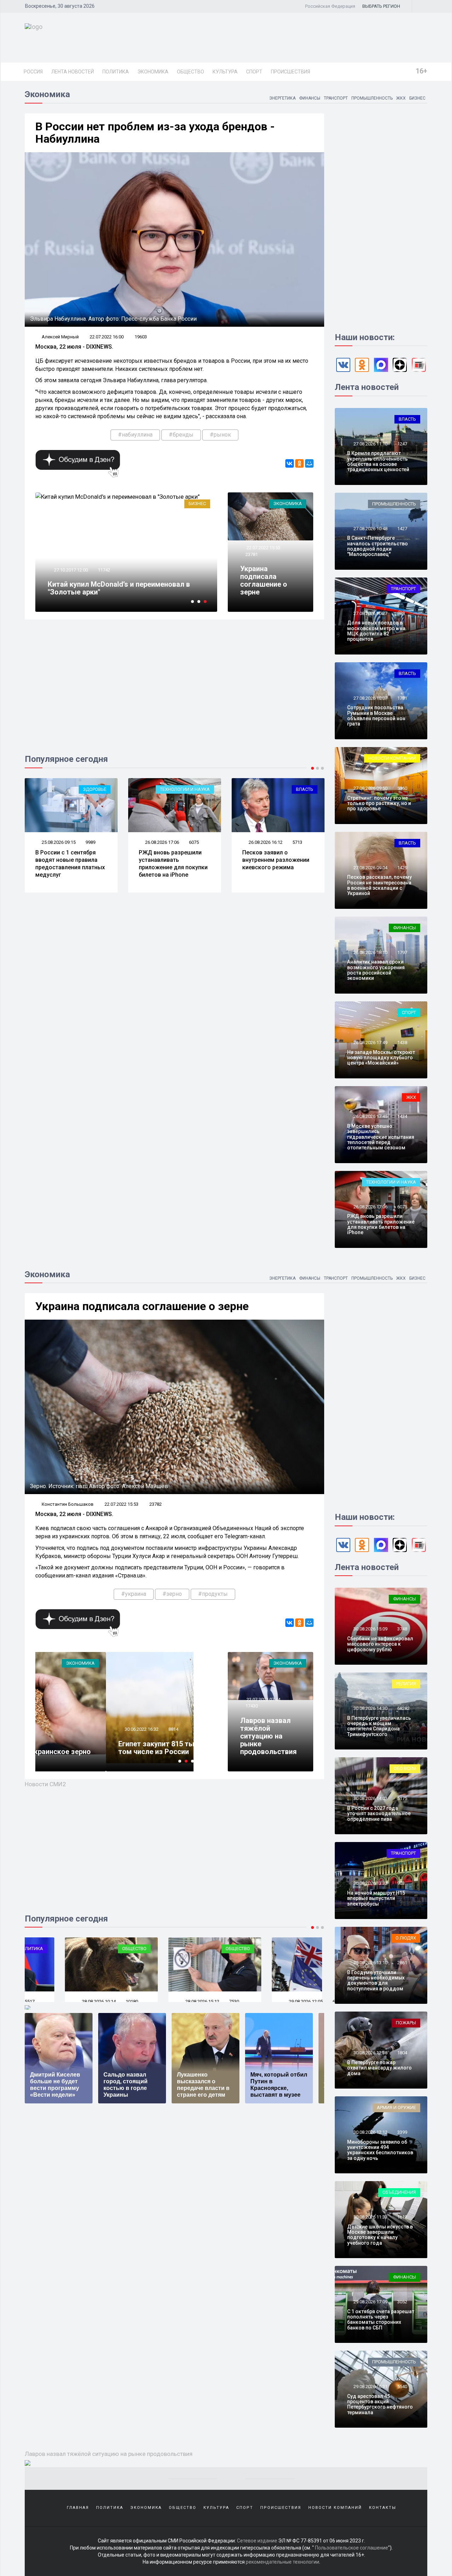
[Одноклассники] (299, 463)
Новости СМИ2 (45, 1784)
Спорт (254, 72)
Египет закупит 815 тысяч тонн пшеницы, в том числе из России (96, 1748)
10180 (92, 2001)
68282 (403, 1708)
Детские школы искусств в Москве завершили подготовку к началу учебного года (380, 2235)
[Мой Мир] (309, 463)
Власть (201, 789)
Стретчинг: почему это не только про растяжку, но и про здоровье (379, 803)
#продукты (213, 1594)
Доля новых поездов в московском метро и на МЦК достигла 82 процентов (376, 631)
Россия (33, 72)
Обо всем (405, 1768)
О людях (406, 1938)
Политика (116, 72)
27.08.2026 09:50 (370, 788)
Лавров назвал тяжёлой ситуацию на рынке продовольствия (268, 1736)
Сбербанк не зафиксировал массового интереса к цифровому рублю (380, 1644)
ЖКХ (401, 98)
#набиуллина (135, 435)
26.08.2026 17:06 (58, 842)
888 (401, 613)
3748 (402, 1629)
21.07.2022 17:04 (70, 570)
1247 (402, 444)
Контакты (383, 2508)
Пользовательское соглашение (352, 2548)
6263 (297, 2001)
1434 (402, 1116)
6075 (90, 842)
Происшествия (290, 72)
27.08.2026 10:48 (370, 529)
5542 (297, 845)
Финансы (310, 98)
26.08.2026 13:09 (265, 845)
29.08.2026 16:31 (370, 2386)
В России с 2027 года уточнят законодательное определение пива (379, 1814)
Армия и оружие (396, 2107)
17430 (252, 1706)
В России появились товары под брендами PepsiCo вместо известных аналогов (120, 588)
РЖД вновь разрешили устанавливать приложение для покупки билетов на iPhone (70, 863)
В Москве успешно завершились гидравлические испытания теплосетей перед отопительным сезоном (381, 1137)
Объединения (399, 2192)
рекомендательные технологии (282, 2562)
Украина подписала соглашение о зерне (264, 580)
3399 (402, 2132)
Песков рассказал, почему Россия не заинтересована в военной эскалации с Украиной (379, 885)
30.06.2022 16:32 (45, 1729)
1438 (402, 1043)
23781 (252, 554)
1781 (402, 698)
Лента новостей (73, 72)
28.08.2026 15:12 (162, 2001)
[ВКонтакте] (290, 463)
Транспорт (336, 98)
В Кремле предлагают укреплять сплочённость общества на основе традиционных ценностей (378, 461)
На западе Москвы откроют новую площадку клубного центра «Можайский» (381, 1058)
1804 (402, 2053)
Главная (78, 2508)
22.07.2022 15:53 (263, 548)
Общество (191, 72)
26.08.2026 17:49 (370, 1043)
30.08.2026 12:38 (370, 2053)
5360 (402, 788)
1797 (402, 952)
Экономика (153, 72)
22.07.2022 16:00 (107, 337)
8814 (78, 1729)
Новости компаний (392, 758)
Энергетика (282, 98)
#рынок (220, 435)
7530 (194, 2001)
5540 (402, 2386)
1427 (402, 529)
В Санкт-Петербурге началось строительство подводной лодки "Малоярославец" (377, 546)
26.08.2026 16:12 (162, 842)
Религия (406, 1684)
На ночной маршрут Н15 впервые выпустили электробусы (376, 1898)
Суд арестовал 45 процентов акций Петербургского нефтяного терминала (380, 2404)
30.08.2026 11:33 (370, 2217)
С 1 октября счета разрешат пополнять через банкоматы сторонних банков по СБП (381, 2320)
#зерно (172, 1594)
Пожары (406, 2023)
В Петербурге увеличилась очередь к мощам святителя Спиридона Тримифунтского (379, 1726)
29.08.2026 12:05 (265, 2001)
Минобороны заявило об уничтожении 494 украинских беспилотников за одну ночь (380, 2150)
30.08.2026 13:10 (370, 1963)
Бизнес (417, 98)
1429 (402, 868)
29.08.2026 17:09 (370, 2302)
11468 (104, 570)
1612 (402, 2217)
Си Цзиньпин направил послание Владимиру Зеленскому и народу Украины (273, 867)
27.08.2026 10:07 (370, 698)
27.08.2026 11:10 (370, 444)
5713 (194, 842)
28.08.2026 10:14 (58, 2001)
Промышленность (372, 98)
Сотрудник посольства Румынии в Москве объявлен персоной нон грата (376, 716)
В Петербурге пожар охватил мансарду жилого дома (379, 2068)
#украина (134, 1594)
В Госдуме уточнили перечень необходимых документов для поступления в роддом (376, 1980)
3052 (402, 2302)
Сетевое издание (257, 2541)
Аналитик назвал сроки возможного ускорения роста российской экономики (376, 970)
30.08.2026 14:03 (370, 1798)
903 (401, 1883)
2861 (402, 1963)
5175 (402, 1798)
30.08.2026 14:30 (370, 1708)
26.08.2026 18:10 (370, 952)
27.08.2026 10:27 (370, 613)
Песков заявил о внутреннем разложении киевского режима (172, 860)
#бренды (181, 435)
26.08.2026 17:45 (370, 1116)
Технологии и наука (81, 789)
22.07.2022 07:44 (263, 1699)
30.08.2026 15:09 (370, 1629)
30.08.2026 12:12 (370, 2132)
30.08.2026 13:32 (370, 1883)
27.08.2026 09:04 (370, 868)
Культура (225, 72)
